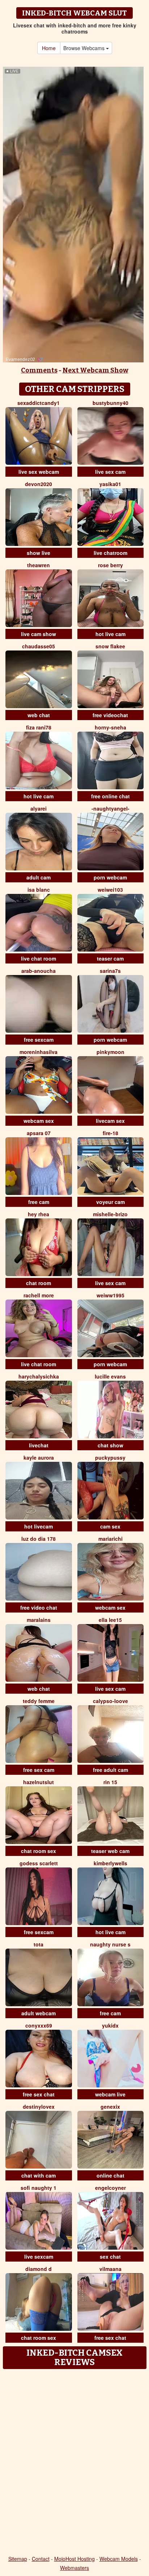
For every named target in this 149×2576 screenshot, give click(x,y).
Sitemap (18, 2559)
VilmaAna (110, 2269)
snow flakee (110, 646)
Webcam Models (119, 2559)
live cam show (39, 634)
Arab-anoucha (39, 971)
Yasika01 (110, 484)
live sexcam (39, 2257)
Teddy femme (39, 1701)
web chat (39, 715)
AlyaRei (39, 808)
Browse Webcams (85, 48)
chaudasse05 (39, 646)
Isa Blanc (39, 890)
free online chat (110, 796)
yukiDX (110, 2025)
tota (39, 1944)
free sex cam (39, 1770)
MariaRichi (110, 1539)
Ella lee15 (110, 1620)
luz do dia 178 (39, 1539)
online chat (110, 2175)
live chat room (39, 958)
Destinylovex (39, 2107)
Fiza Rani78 (39, 727)
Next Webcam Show (95, 370)
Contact (41, 2559)
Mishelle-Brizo (110, 1214)
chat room (39, 1283)
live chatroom (110, 553)
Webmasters (74, 2568)
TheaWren (39, 565)
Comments (39, 370)
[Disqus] (74, 2463)
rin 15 (110, 1782)
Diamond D (39, 2269)
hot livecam (39, 1526)
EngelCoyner (110, 2188)
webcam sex (39, 1121)
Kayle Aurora (39, 1457)
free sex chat (39, 2094)
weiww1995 (110, 1295)
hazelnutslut (39, 1782)
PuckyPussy (110, 1457)
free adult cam (110, 1770)
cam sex (110, 1526)
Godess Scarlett (39, 1863)
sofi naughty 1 (39, 2188)
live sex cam (110, 472)
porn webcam (110, 877)
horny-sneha (110, 727)
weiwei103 (110, 890)
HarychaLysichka (39, 1376)
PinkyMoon (110, 1052)
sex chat (110, 2257)
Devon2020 (39, 484)
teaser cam (110, 958)
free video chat (39, 1607)
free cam (39, 1202)
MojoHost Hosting (74, 2559)
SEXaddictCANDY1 (39, 403)
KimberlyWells (110, 1863)
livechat (39, 1445)
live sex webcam (39, 472)
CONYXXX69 (39, 2025)
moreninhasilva (39, 1052)
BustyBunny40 (110, 403)
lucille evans (110, 1376)
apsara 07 (39, 1133)
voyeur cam (110, 1202)
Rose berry (110, 565)
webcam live (110, 2094)
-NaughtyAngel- (110, 808)
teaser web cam (110, 1851)
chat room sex (39, 1851)
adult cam (39, 877)
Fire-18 (110, 1133)
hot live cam (110, 634)
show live (39, 553)
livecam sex (110, 1121)
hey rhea (39, 1214)
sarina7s (110, 971)
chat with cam (39, 2175)
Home (49, 48)
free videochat (110, 715)
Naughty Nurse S (110, 1944)
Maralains (39, 1620)
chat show (110, 1445)
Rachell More (39, 1295)
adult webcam (39, 2013)
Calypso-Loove (110, 1701)
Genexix (110, 2107)
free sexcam (39, 1040)
